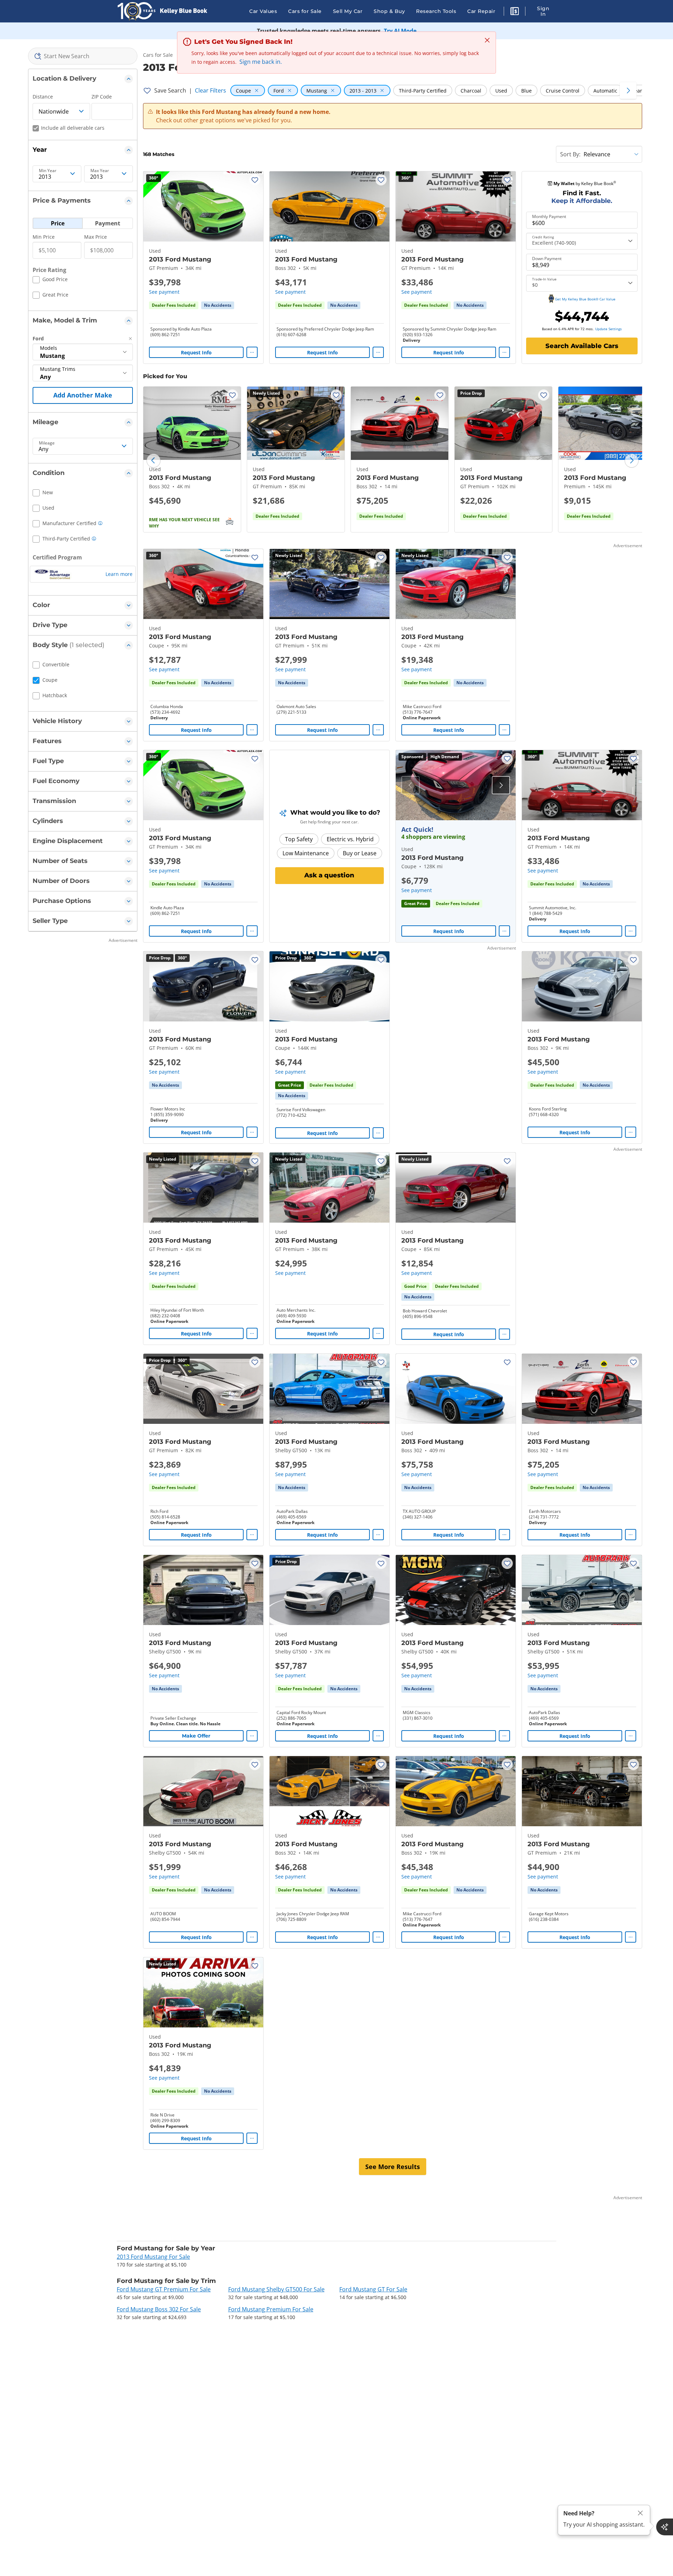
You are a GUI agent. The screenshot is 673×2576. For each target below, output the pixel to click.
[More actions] (252, 352)
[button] (515, 12)
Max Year (100, 171)
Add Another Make (83, 395)
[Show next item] (501, 785)
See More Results (393, 2167)
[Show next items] (628, 90)
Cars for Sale (305, 11)
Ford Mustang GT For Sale (373, 2289)
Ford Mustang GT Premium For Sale (164, 2289)
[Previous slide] (154, 461)
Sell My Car (348, 11)
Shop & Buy (389, 11)
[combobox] (83, 56)
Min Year (48, 171)
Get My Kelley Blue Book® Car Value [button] (585, 299)
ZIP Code (102, 97)
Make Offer (196, 1736)
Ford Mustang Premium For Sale (271, 2309)
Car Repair (481, 11)
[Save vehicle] (255, 180)
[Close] (640, 2513)
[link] (218, 305)
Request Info (196, 352)
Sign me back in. (261, 62)
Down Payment (547, 259)
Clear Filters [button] (210, 90)
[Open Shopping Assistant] (665, 2527)
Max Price (96, 237)
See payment (164, 292)
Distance (43, 97)
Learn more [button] (119, 574)
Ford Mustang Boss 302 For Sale (159, 2309)
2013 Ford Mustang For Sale (153, 2257)
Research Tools (436, 11)
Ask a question (329, 875)
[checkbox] (50, 280)
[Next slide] (632, 461)
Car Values (263, 11)
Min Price (44, 237)
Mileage (47, 443)
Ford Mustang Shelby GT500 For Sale (276, 2289)
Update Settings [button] (609, 329)
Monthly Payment (549, 217)
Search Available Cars (582, 346)
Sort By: (570, 154)
